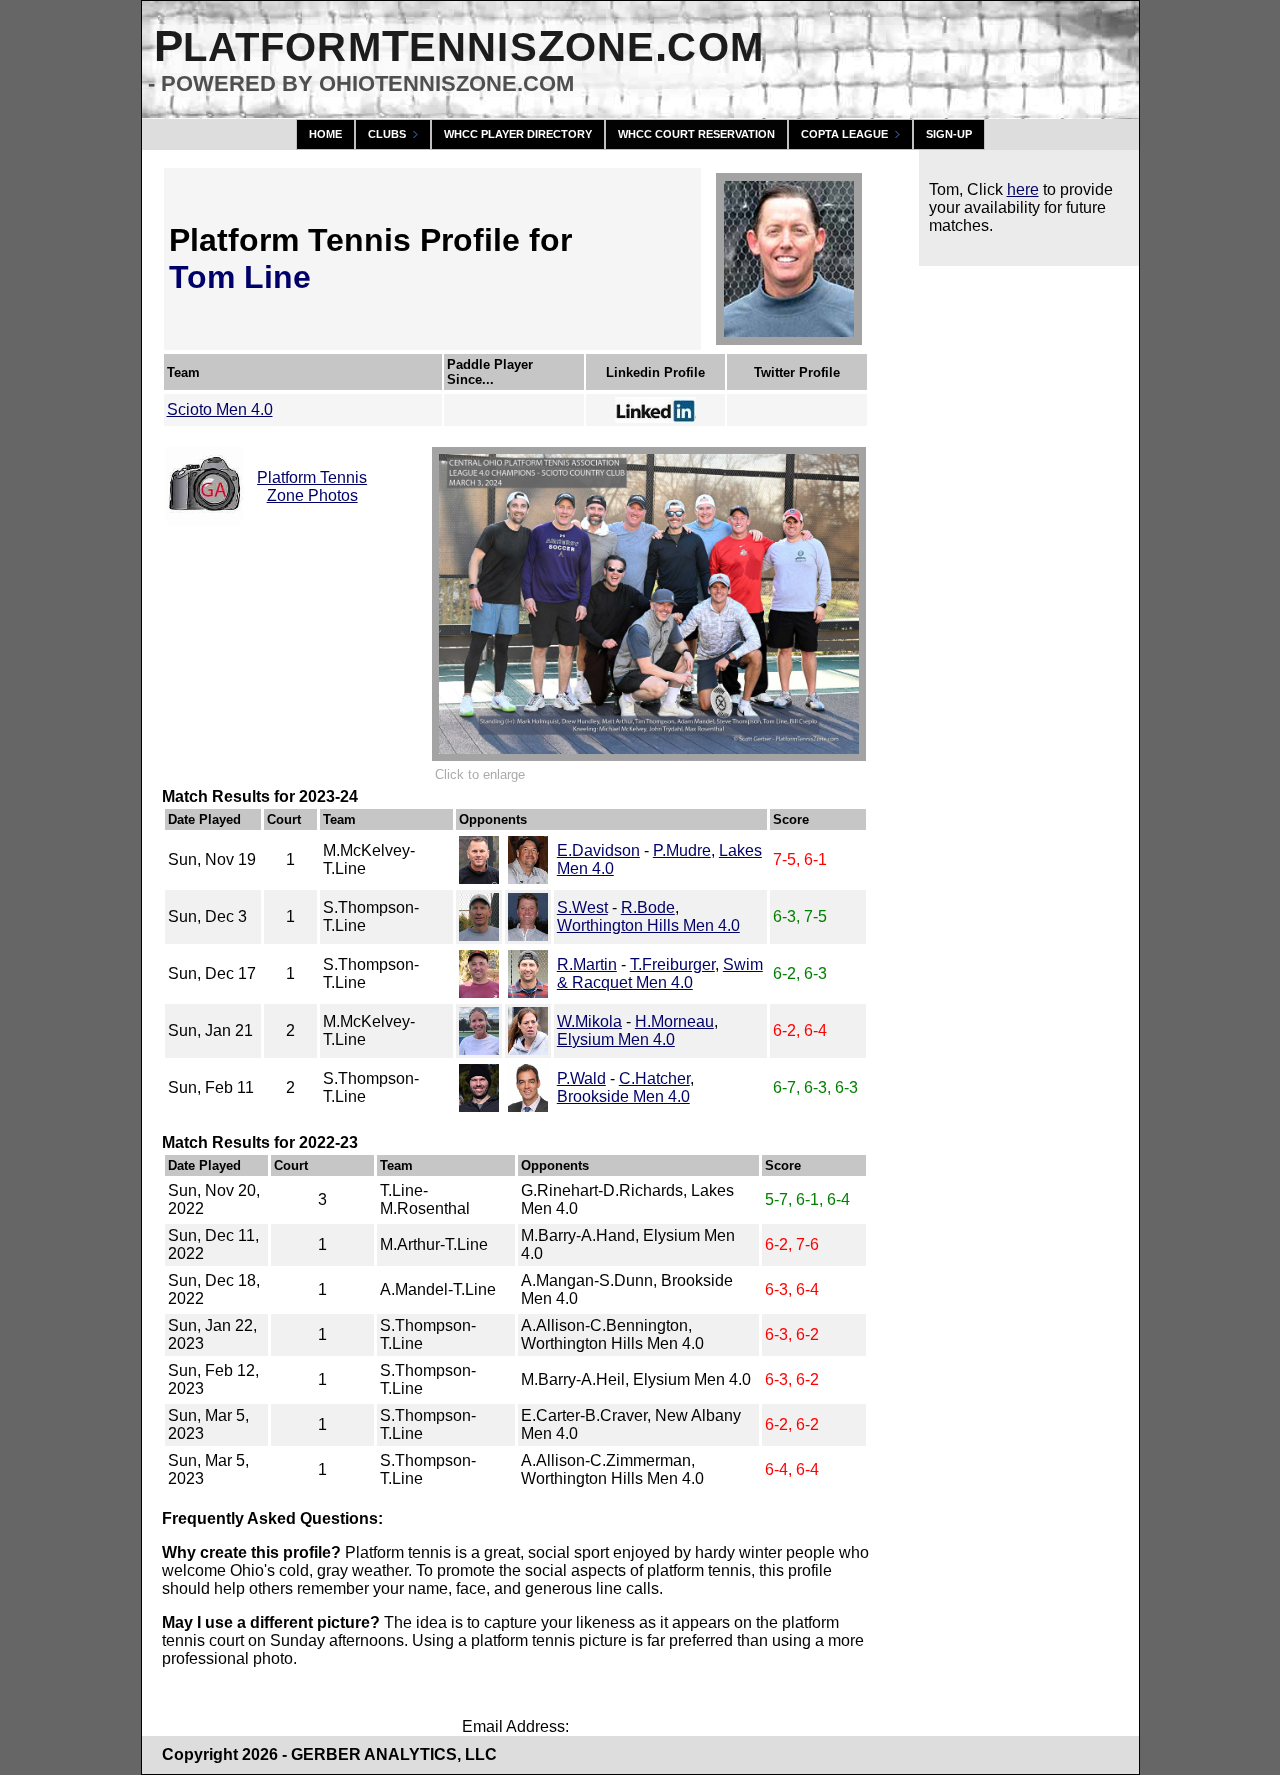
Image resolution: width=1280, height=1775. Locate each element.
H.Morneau (674, 1021)
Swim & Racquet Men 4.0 (660, 973)
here (1023, 189)
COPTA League (844, 134)
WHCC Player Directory (518, 134)
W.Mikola (589, 1021)
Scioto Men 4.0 (220, 409)
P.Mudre (682, 850)
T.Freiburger (672, 964)
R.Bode (648, 907)
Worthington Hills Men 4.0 (648, 925)
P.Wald (581, 1078)
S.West (582, 907)
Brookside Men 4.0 (623, 1096)
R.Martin (587, 964)
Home (325, 134)
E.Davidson (598, 850)
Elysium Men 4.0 (616, 1039)
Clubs (387, 134)
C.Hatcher (654, 1078)
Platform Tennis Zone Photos (312, 486)
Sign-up (949, 134)
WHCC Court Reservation (696, 134)
